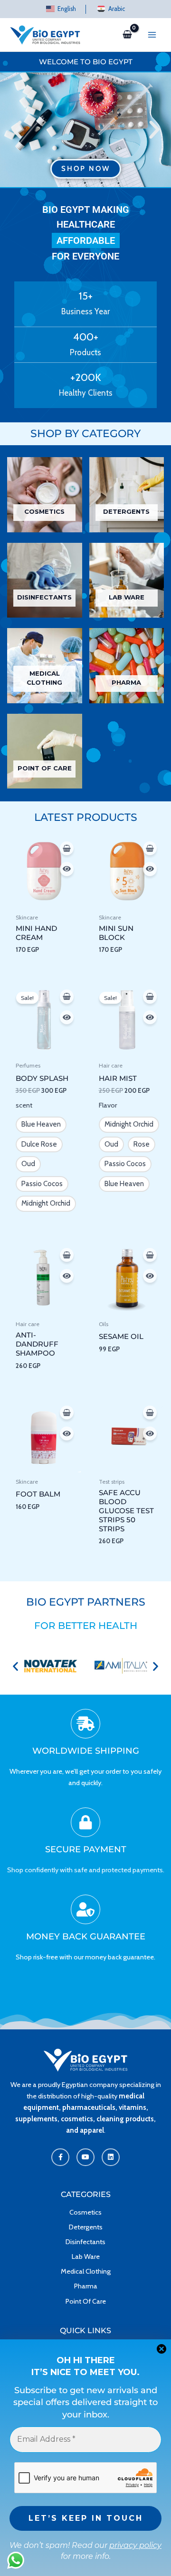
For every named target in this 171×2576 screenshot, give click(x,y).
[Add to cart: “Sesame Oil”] (150, 1255)
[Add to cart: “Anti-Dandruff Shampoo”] (67, 1255)
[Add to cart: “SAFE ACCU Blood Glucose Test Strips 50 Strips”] (150, 1413)
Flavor (108, 1105)
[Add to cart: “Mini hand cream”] (67, 849)
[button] (17, 130)
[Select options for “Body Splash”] (67, 997)
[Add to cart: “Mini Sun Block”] (150, 849)
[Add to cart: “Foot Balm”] (67, 1413)
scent (24, 1105)
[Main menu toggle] (152, 35)
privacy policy (135, 2545)
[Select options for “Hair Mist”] (150, 997)
